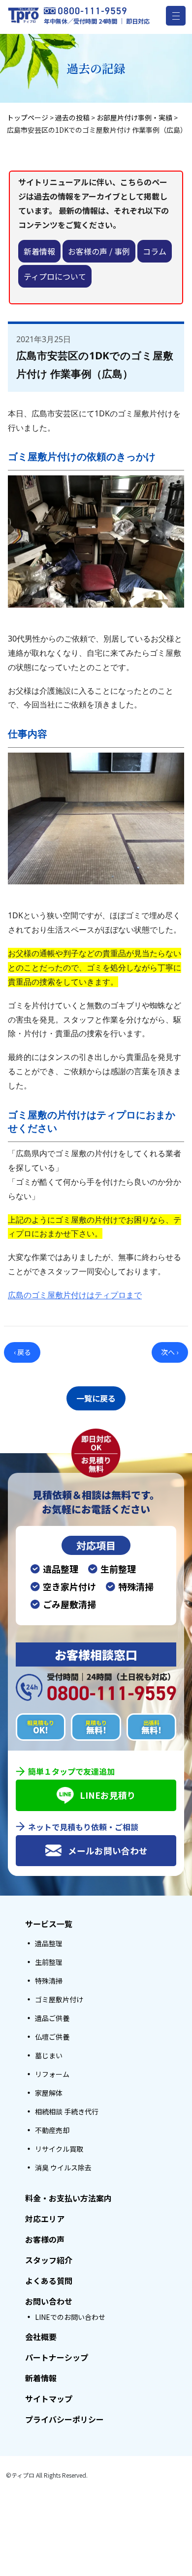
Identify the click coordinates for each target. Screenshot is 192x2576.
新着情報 (39, 251)
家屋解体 (49, 2093)
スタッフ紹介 (49, 2260)
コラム (155, 251)
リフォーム (52, 2074)
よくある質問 (49, 2281)
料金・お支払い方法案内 (68, 2198)
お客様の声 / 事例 (99, 251)
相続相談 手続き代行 (67, 2111)
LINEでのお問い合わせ (70, 2317)
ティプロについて (55, 276)
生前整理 (49, 1962)
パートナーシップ (57, 2357)
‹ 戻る (22, 1352)
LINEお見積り (108, 1795)
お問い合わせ (49, 2301)
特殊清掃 (49, 1981)
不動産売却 (52, 2130)
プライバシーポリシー (64, 2419)
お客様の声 (45, 2239)
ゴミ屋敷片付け (59, 1999)
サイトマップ (49, 2399)
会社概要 (41, 2337)
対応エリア (45, 2219)
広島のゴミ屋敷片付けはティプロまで (75, 1295)
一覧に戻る (96, 1398)
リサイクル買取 (59, 2149)
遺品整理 (49, 1943)
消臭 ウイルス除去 (63, 2167)
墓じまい (49, 2055)
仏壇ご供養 (52, 2037)
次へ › (170, 1352)
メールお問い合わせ (108, 1851)
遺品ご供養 (52, 2018)
